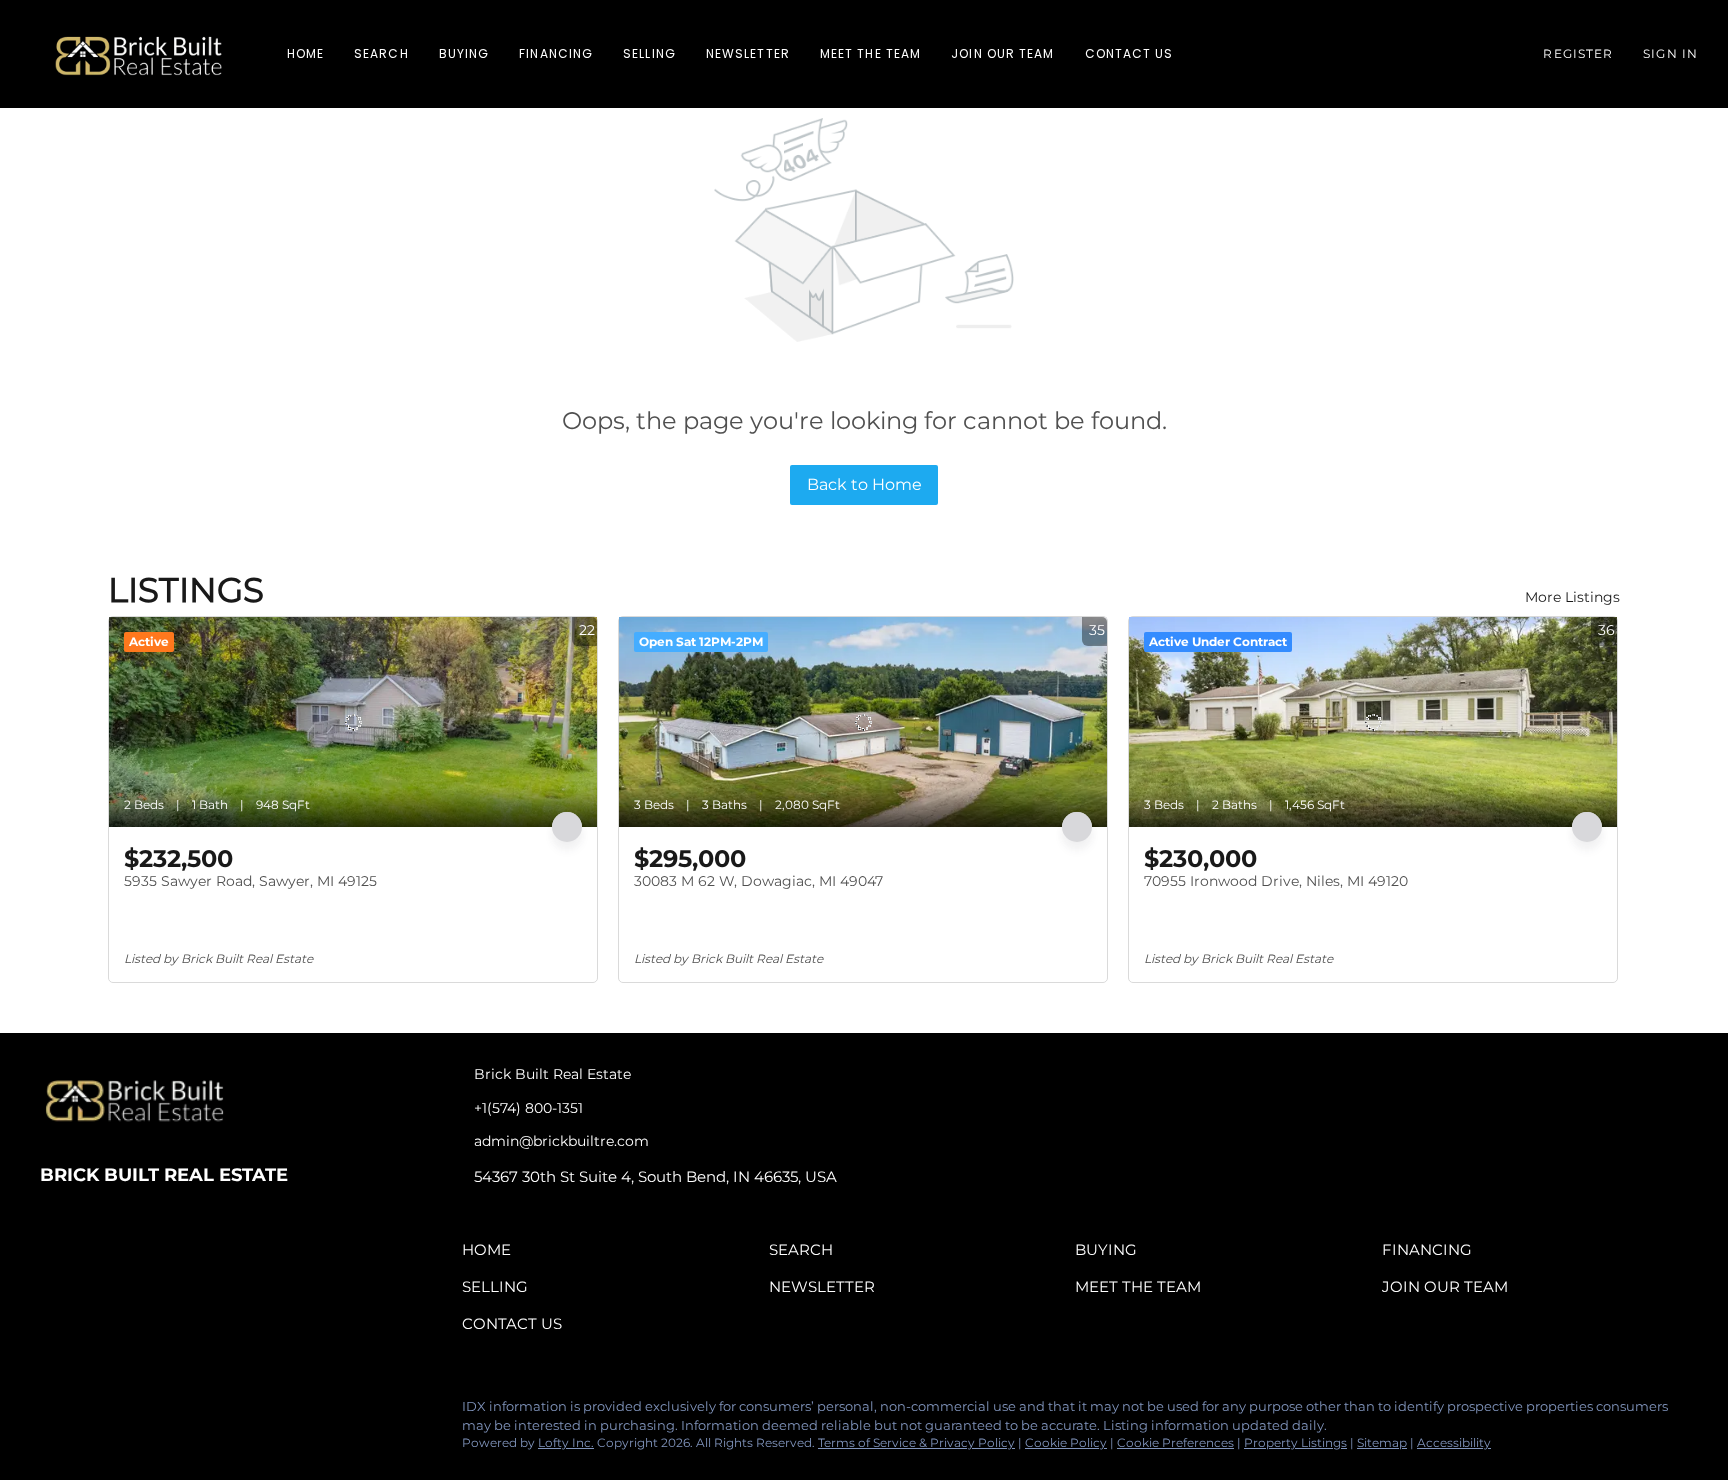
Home (305, 53)
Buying (464, 53)
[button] (138, 54)
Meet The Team (870, 53)
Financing (556, 53)
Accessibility (1454, 1442)
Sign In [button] (1670, 53)
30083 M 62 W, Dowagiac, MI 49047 (758, 881)
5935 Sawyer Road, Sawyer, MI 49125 (250, 881)
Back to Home (864, 484)
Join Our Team (1002, 53)
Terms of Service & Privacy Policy (916, 1442)
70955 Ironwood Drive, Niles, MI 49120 (1276, 881)
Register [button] (1578, 53)
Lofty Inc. (566, 1442)
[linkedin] (95, 1412)
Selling (649, 53)
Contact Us (1129, 53)
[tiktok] (175, 1412)
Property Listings (1295, 1442)
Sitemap (1382, 1442)
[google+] (215, 1412)
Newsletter (748, 53)
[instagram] (135, 1412)
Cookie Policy (1066, 1442)
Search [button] (381, 53)
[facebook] (55, 1412)
